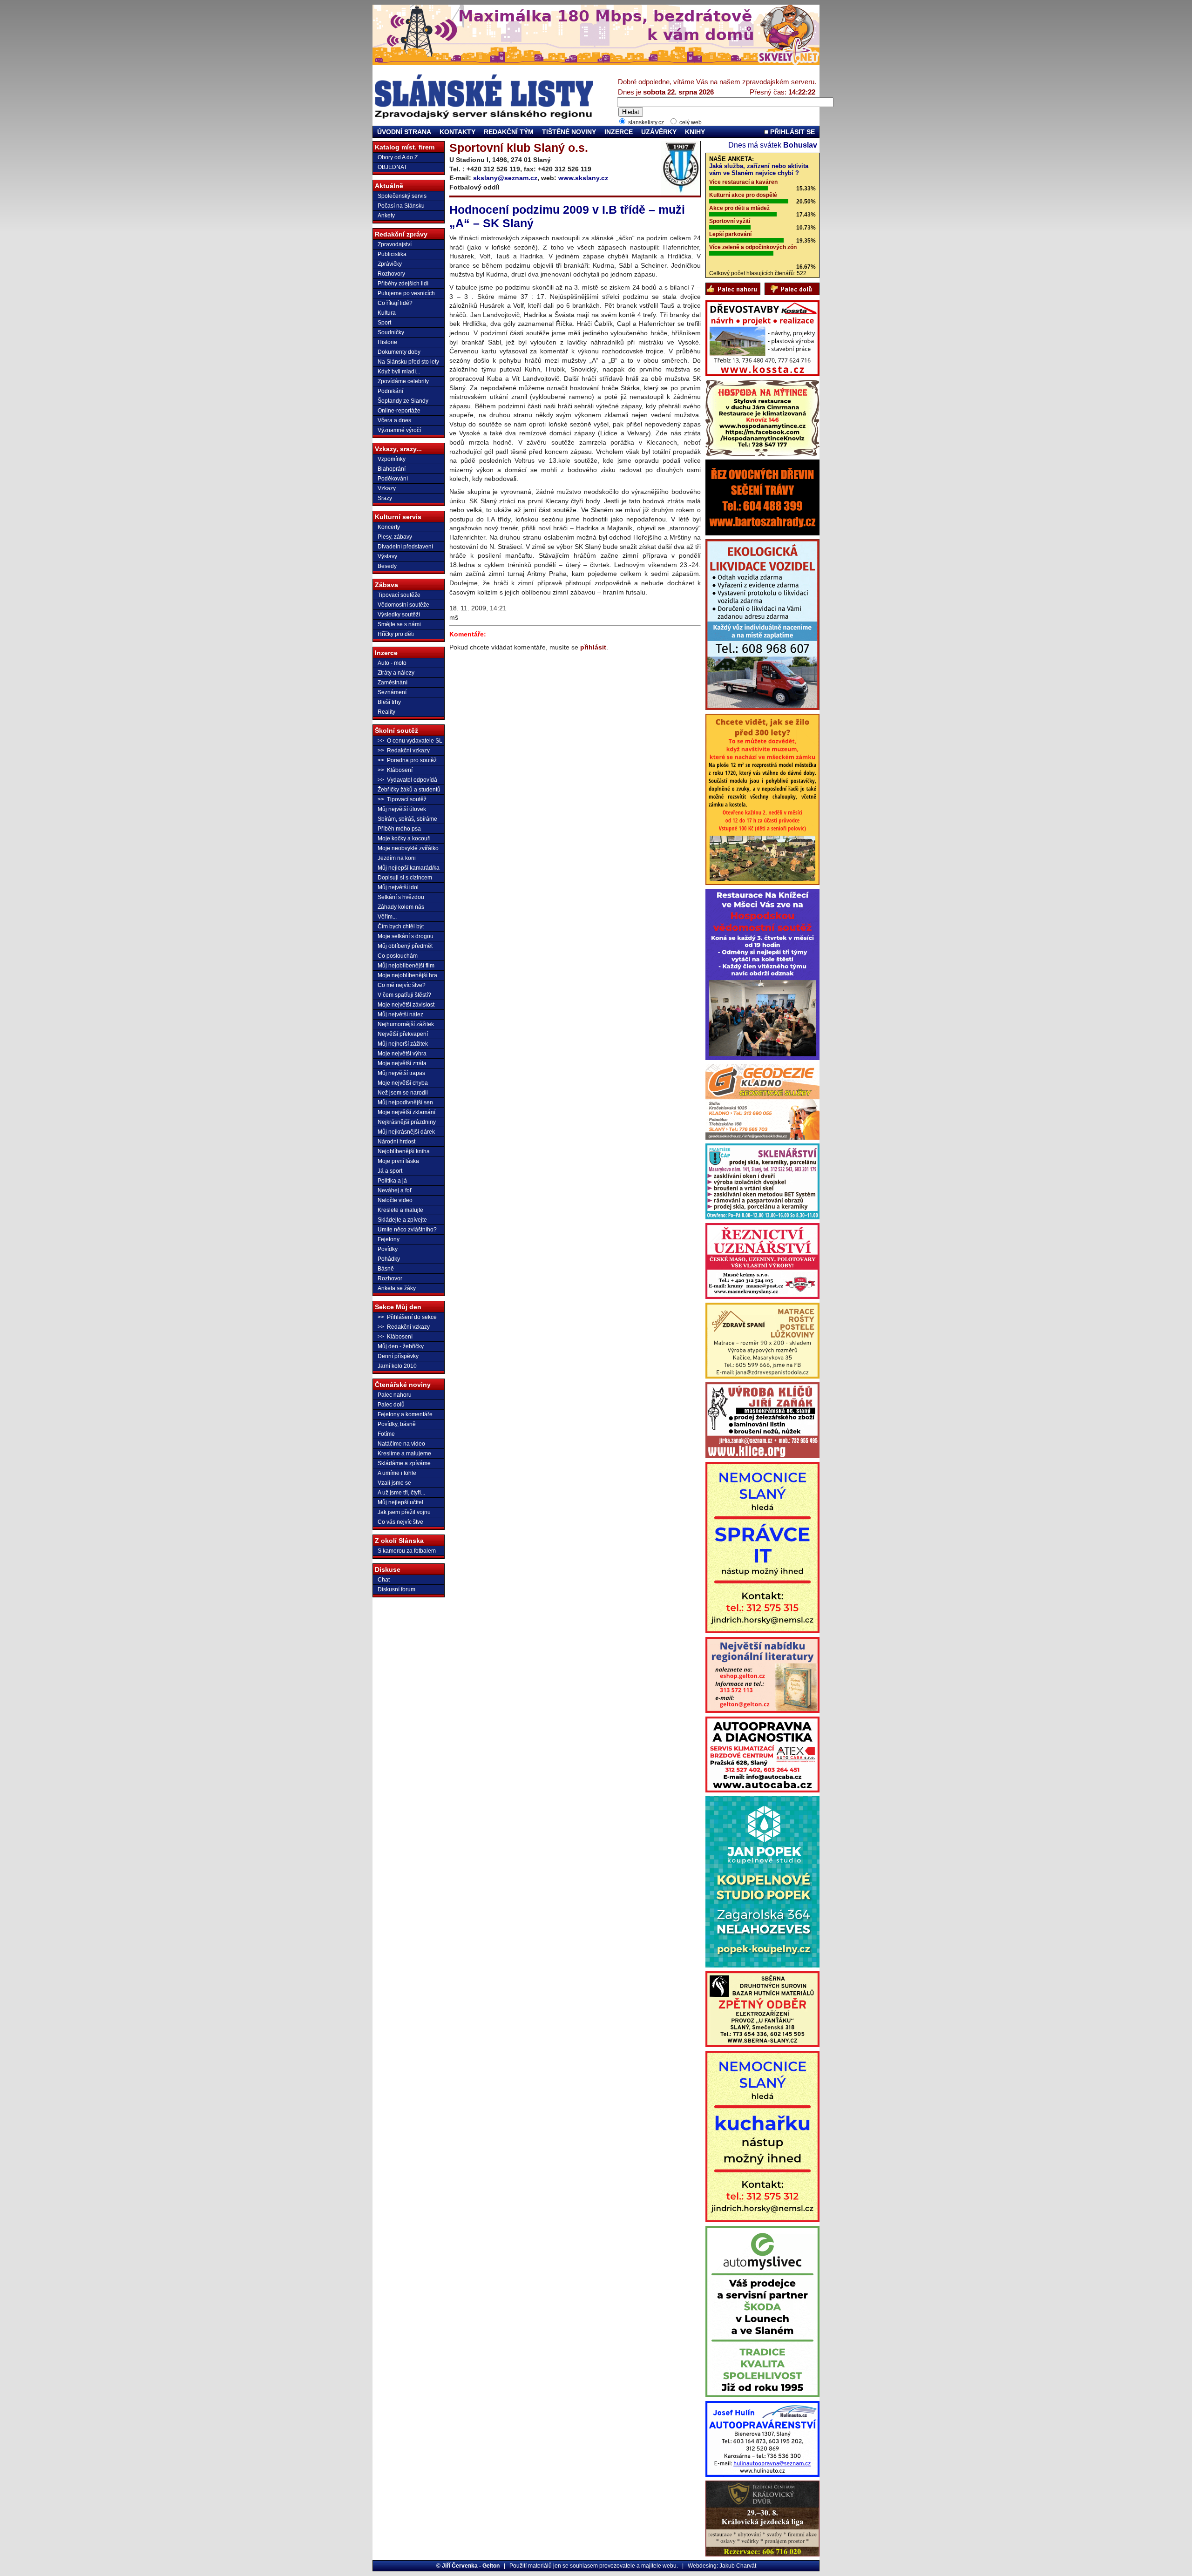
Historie (387, 342)
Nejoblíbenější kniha (404, 1151)
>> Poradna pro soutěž (407, 760)
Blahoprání (392, 469)
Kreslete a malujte (400, 1210)
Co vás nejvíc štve (400, 1522)
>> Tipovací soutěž (402, 799)
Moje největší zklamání (406, 1112)
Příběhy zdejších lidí (403, 284)
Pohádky (389, 1259)
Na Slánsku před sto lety (408, 362)
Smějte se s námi (399, 624)
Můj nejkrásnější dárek (406, 1132)
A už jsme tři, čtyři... (401, 1493)
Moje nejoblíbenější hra (407, 975)
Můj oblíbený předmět (405, 946)
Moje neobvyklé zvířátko (408, 848)
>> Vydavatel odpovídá (407, 780)
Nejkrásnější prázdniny (407, 1122)
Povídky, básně (397, 1424)
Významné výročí (399, 430)
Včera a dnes (394, 420)
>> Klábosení (395, 770)
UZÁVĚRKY (659, 132)
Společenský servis (402, 196)
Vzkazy (387, 488)
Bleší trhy (389, 702)
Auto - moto (392, 663)
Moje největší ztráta (402, 1063)
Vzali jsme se (394, 1483)
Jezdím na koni (397, 858)
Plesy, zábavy (395, 537)
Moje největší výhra (402, 1054)
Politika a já (392, 1181)
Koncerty (389, 527)
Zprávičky (390, 264)
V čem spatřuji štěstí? (404, 995)
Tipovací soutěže (399, 595)
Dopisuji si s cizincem (405, 878)
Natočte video (395, 1200)
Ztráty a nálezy (396, 673)
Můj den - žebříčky (401, 1346)
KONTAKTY (457, 132)
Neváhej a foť (395, 1190)
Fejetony (389, 1239)
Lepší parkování (730, 234)
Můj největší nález (400, 1014)
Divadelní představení (405, 547)
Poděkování (393, 479)
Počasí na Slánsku (401, 206)
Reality (386, 712)
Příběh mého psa (399, 829)
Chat (384, 1580)
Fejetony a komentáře (405, 1414)
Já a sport (390, 1171)
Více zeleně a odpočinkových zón (753, 247)
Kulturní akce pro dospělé (743, 195)
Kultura (387, 313)
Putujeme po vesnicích (406, 293)
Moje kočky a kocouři (404, 838)
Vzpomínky (392, 459)
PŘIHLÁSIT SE (792, 132)
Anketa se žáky (397, 1288)
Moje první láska (398, 1161)
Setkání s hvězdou (401, 897)
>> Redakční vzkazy (404, 750)
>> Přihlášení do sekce (407, 1317)
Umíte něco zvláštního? (407, 1230)
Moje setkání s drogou (406, 936)
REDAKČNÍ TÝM (509, 132)
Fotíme (386, 1434)
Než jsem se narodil (403, 1093)
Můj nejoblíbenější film (406, 966)
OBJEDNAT (392, 167)
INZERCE (619, 132)
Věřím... (387, 917)
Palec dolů (391, 1405)
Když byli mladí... (399, 372)
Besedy (387, 566)
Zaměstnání (393, 683)
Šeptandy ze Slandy (403, 401)
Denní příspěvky (398, 1356)
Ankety (386, 216)
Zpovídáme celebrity (403, 381)
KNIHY (695, 132)
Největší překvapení (403, 1034)
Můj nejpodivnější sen (405, 1102)
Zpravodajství (395, 244)
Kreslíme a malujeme (404, 1454)
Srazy (385, 498)
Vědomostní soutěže (403, 605)
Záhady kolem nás (401, 907)
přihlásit (593, 647)
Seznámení (392, 692)
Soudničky (391, 332)
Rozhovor (390, 1278)
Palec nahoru (395, 1395)
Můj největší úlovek (402, 809)
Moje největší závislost (406, 1005)
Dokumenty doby (399, 352)
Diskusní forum (396, 1589)
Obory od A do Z (398, 157)
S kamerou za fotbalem (407, 1551)
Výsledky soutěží (399, 615)
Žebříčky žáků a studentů (409, 790)
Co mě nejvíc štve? (402, 985)
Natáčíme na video (401, 1444)
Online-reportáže (399, 411)
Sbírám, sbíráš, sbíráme (407, 819)
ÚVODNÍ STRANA (404, 132)
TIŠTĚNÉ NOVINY (569, 132)
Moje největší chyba (403, 1083)
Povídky (388, 1249)
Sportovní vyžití (730, 221)
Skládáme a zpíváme (404, 1463)
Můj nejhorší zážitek (403, 1044)
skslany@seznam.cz (505, 178)
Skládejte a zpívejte (402, 1220)
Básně (386, 1269)
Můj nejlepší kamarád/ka (409, 868)
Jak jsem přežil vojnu (404, 1512)
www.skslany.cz (583, 178)
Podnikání (390, 391)
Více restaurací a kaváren (743, 182)
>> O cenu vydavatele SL (410, 741)
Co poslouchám (398, 956)
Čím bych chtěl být (401, 926)
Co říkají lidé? (395, 303)
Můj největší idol (398, 887)
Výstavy (387, 556)
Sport (384, 323)
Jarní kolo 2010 (397, 1366)
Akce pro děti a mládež (739, 208)
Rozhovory (391, 274)
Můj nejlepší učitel (400, 1502)
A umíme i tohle (397, 1473)
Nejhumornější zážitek (406, 1024)
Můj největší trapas (401, 1073)
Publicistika (392, 254)
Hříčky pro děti (396, 634)
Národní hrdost (396, 1142)
